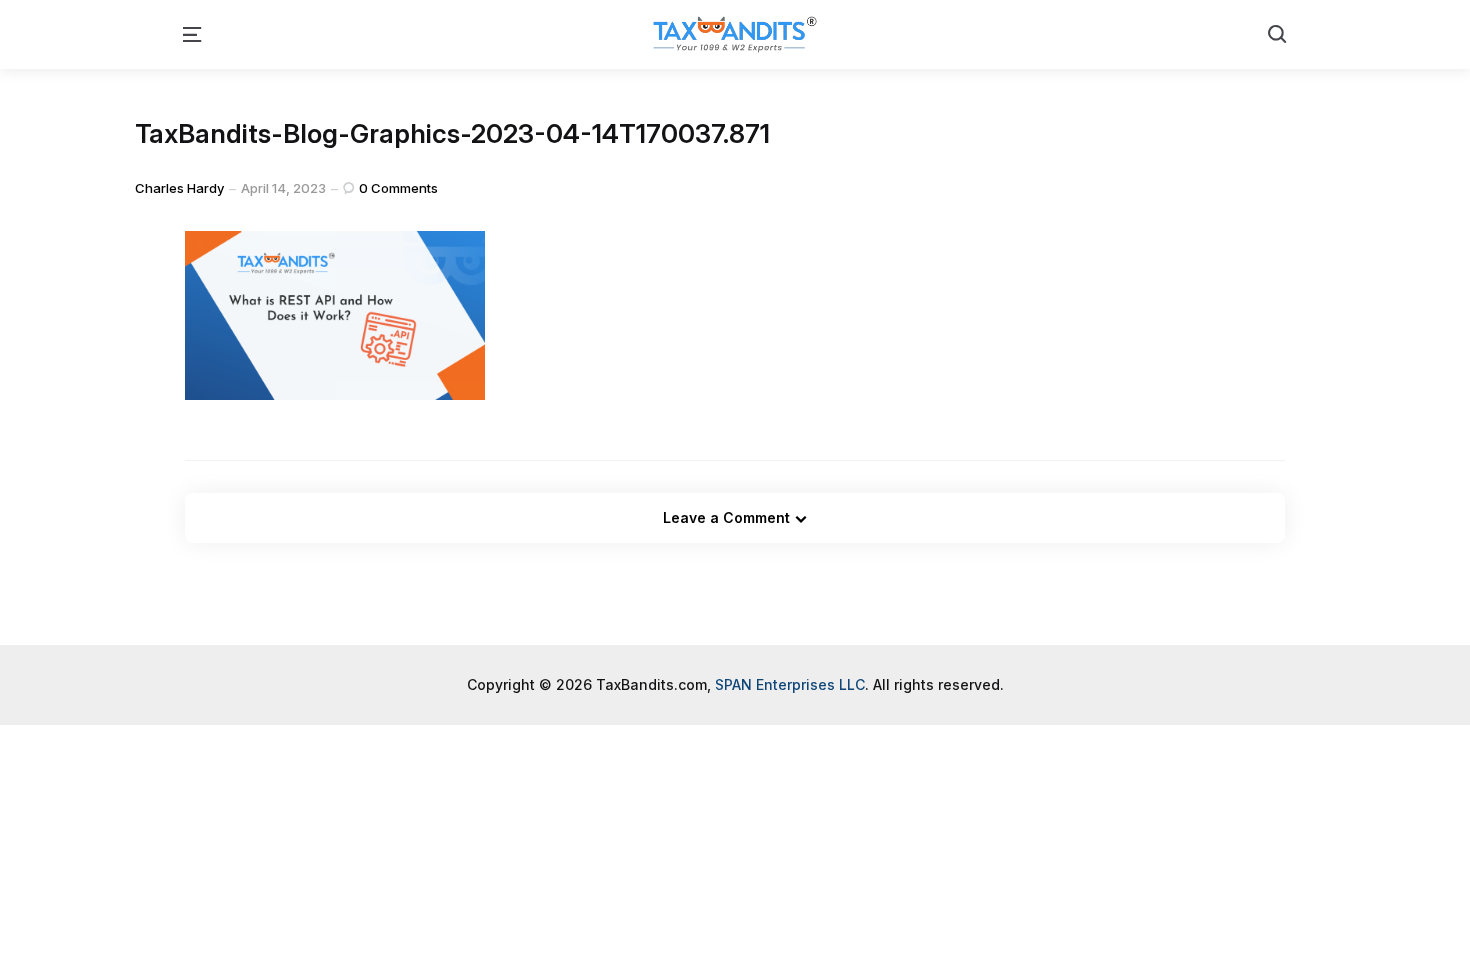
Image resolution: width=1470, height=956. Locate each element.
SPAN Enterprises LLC (790, 684)
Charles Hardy (179, 188)
